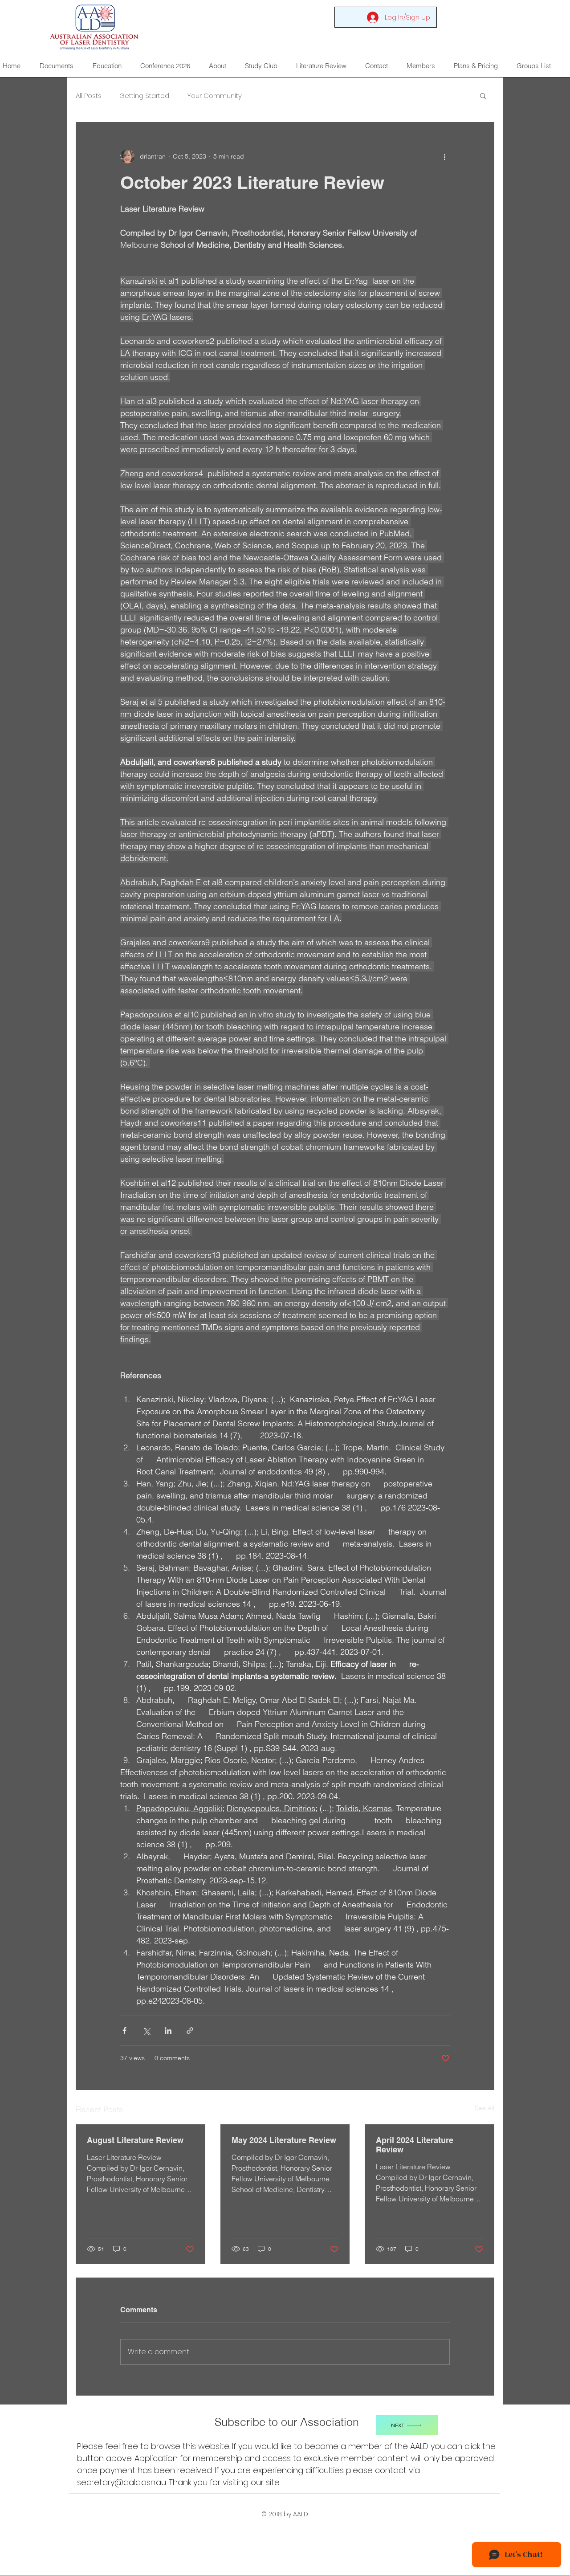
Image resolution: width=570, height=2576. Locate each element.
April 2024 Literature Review (415, 2145)
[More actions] (444, 156)
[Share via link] (190, 2031)
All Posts (89, 96)
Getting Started (144, 96)
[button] (483, 95)
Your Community (214, 96)
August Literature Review (135, 2140)
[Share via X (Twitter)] (146, 2031)
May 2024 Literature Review (284, 2140)
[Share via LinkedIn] (168, 2031)
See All (484, 2108)
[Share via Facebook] (124, 2031)
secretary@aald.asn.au (122, 2482)
